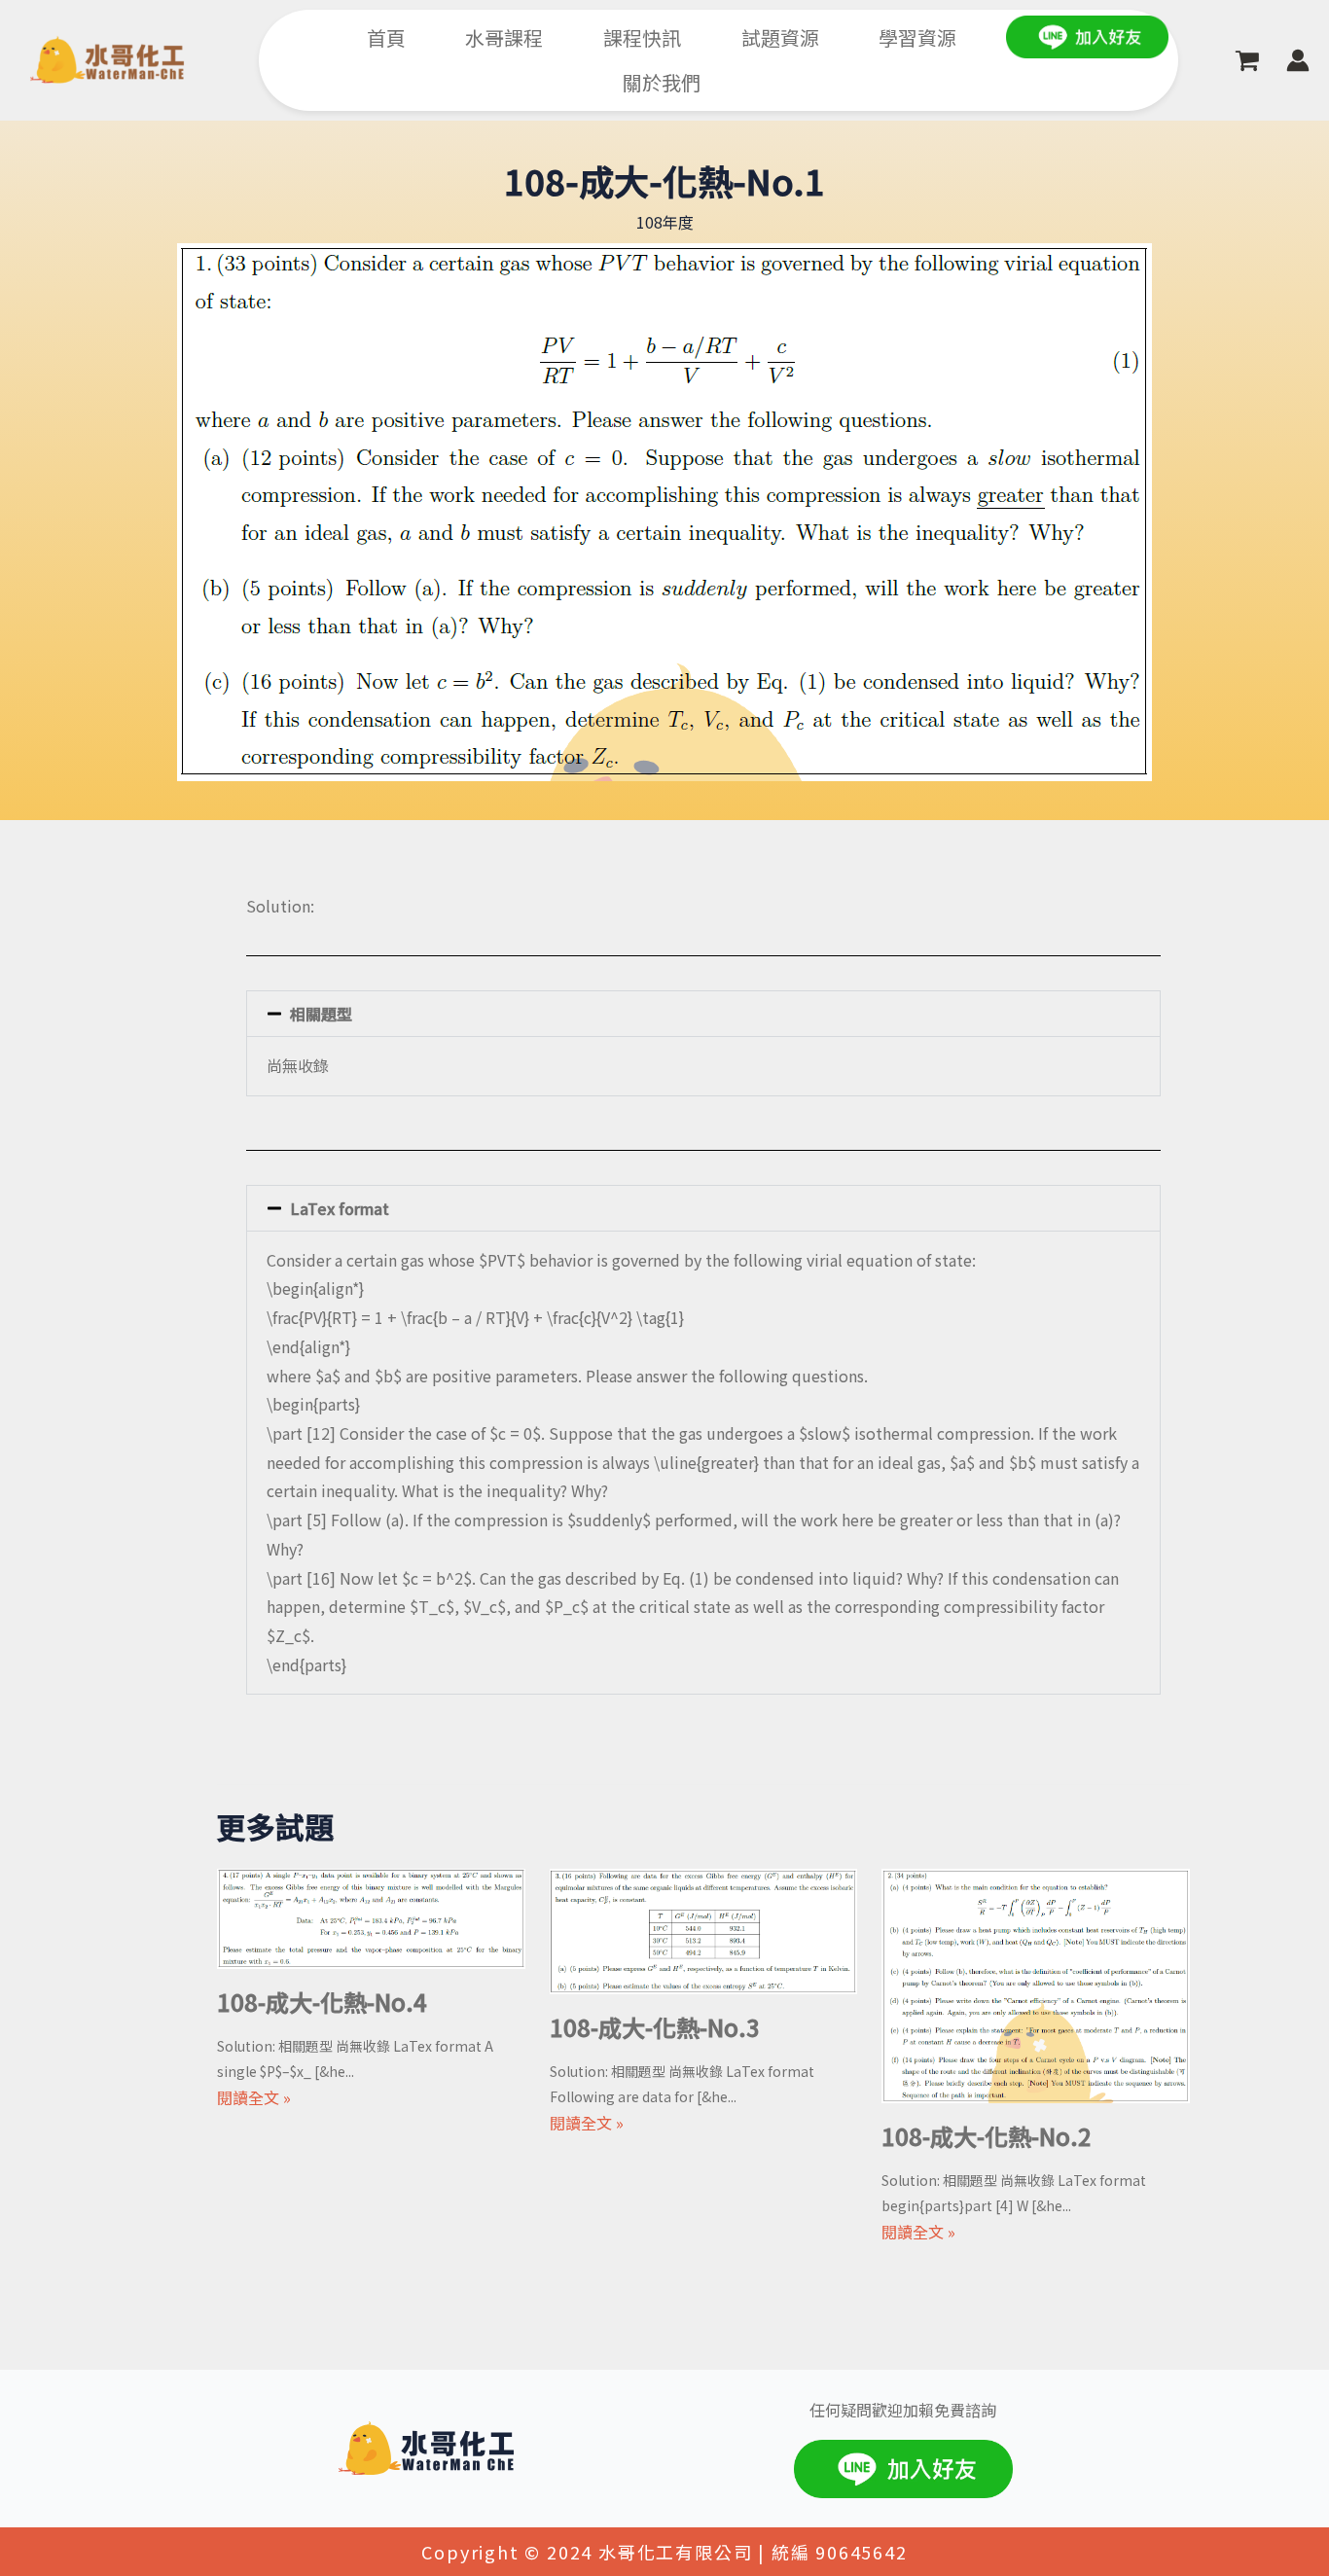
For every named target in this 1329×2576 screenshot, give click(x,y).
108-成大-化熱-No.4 (322, 2002)
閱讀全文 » (254, 2097)
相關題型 (321, 1014)
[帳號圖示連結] (1298, 60)
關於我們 (662, 82)
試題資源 (780, 37)
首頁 (386, 37)
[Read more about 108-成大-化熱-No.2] (1036, 1984)
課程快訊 (642, 37)
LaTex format (340, 1208)
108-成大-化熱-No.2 (987, 2136)
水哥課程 (504, 37)
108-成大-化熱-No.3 (655, 2027)
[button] (703, 1014)
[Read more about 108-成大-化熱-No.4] (371, 1916)
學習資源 (917, 37)
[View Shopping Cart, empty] (1247, 61)
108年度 (665, 222)
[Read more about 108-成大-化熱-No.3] (704, 1929)
